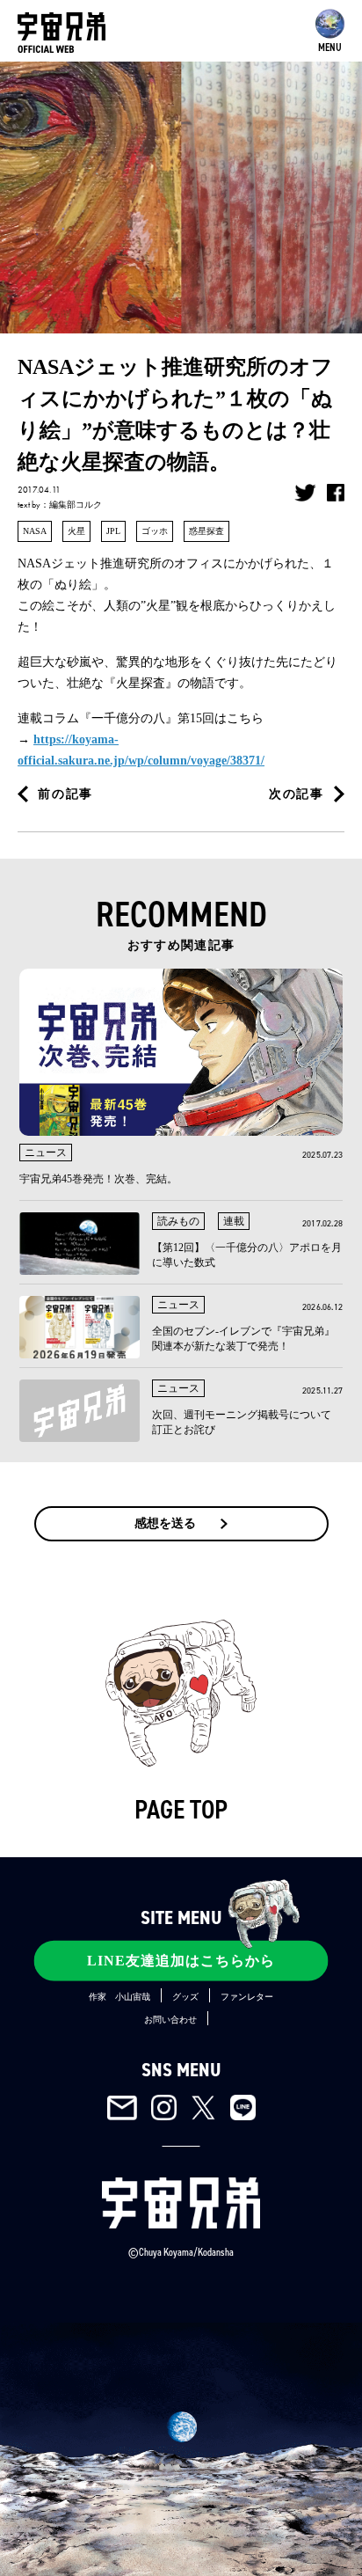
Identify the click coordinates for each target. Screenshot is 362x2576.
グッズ (185, 1997)
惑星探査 (206, 531)
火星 (76, 531)
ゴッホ (155, 531)
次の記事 (297, 794)
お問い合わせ (170, 2020)
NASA (35, 531)
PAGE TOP (181, 1810)
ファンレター (247, 1997)
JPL (113, 531)
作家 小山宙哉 (119, 1997)
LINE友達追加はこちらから (181, 1961)
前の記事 (65, 794)
